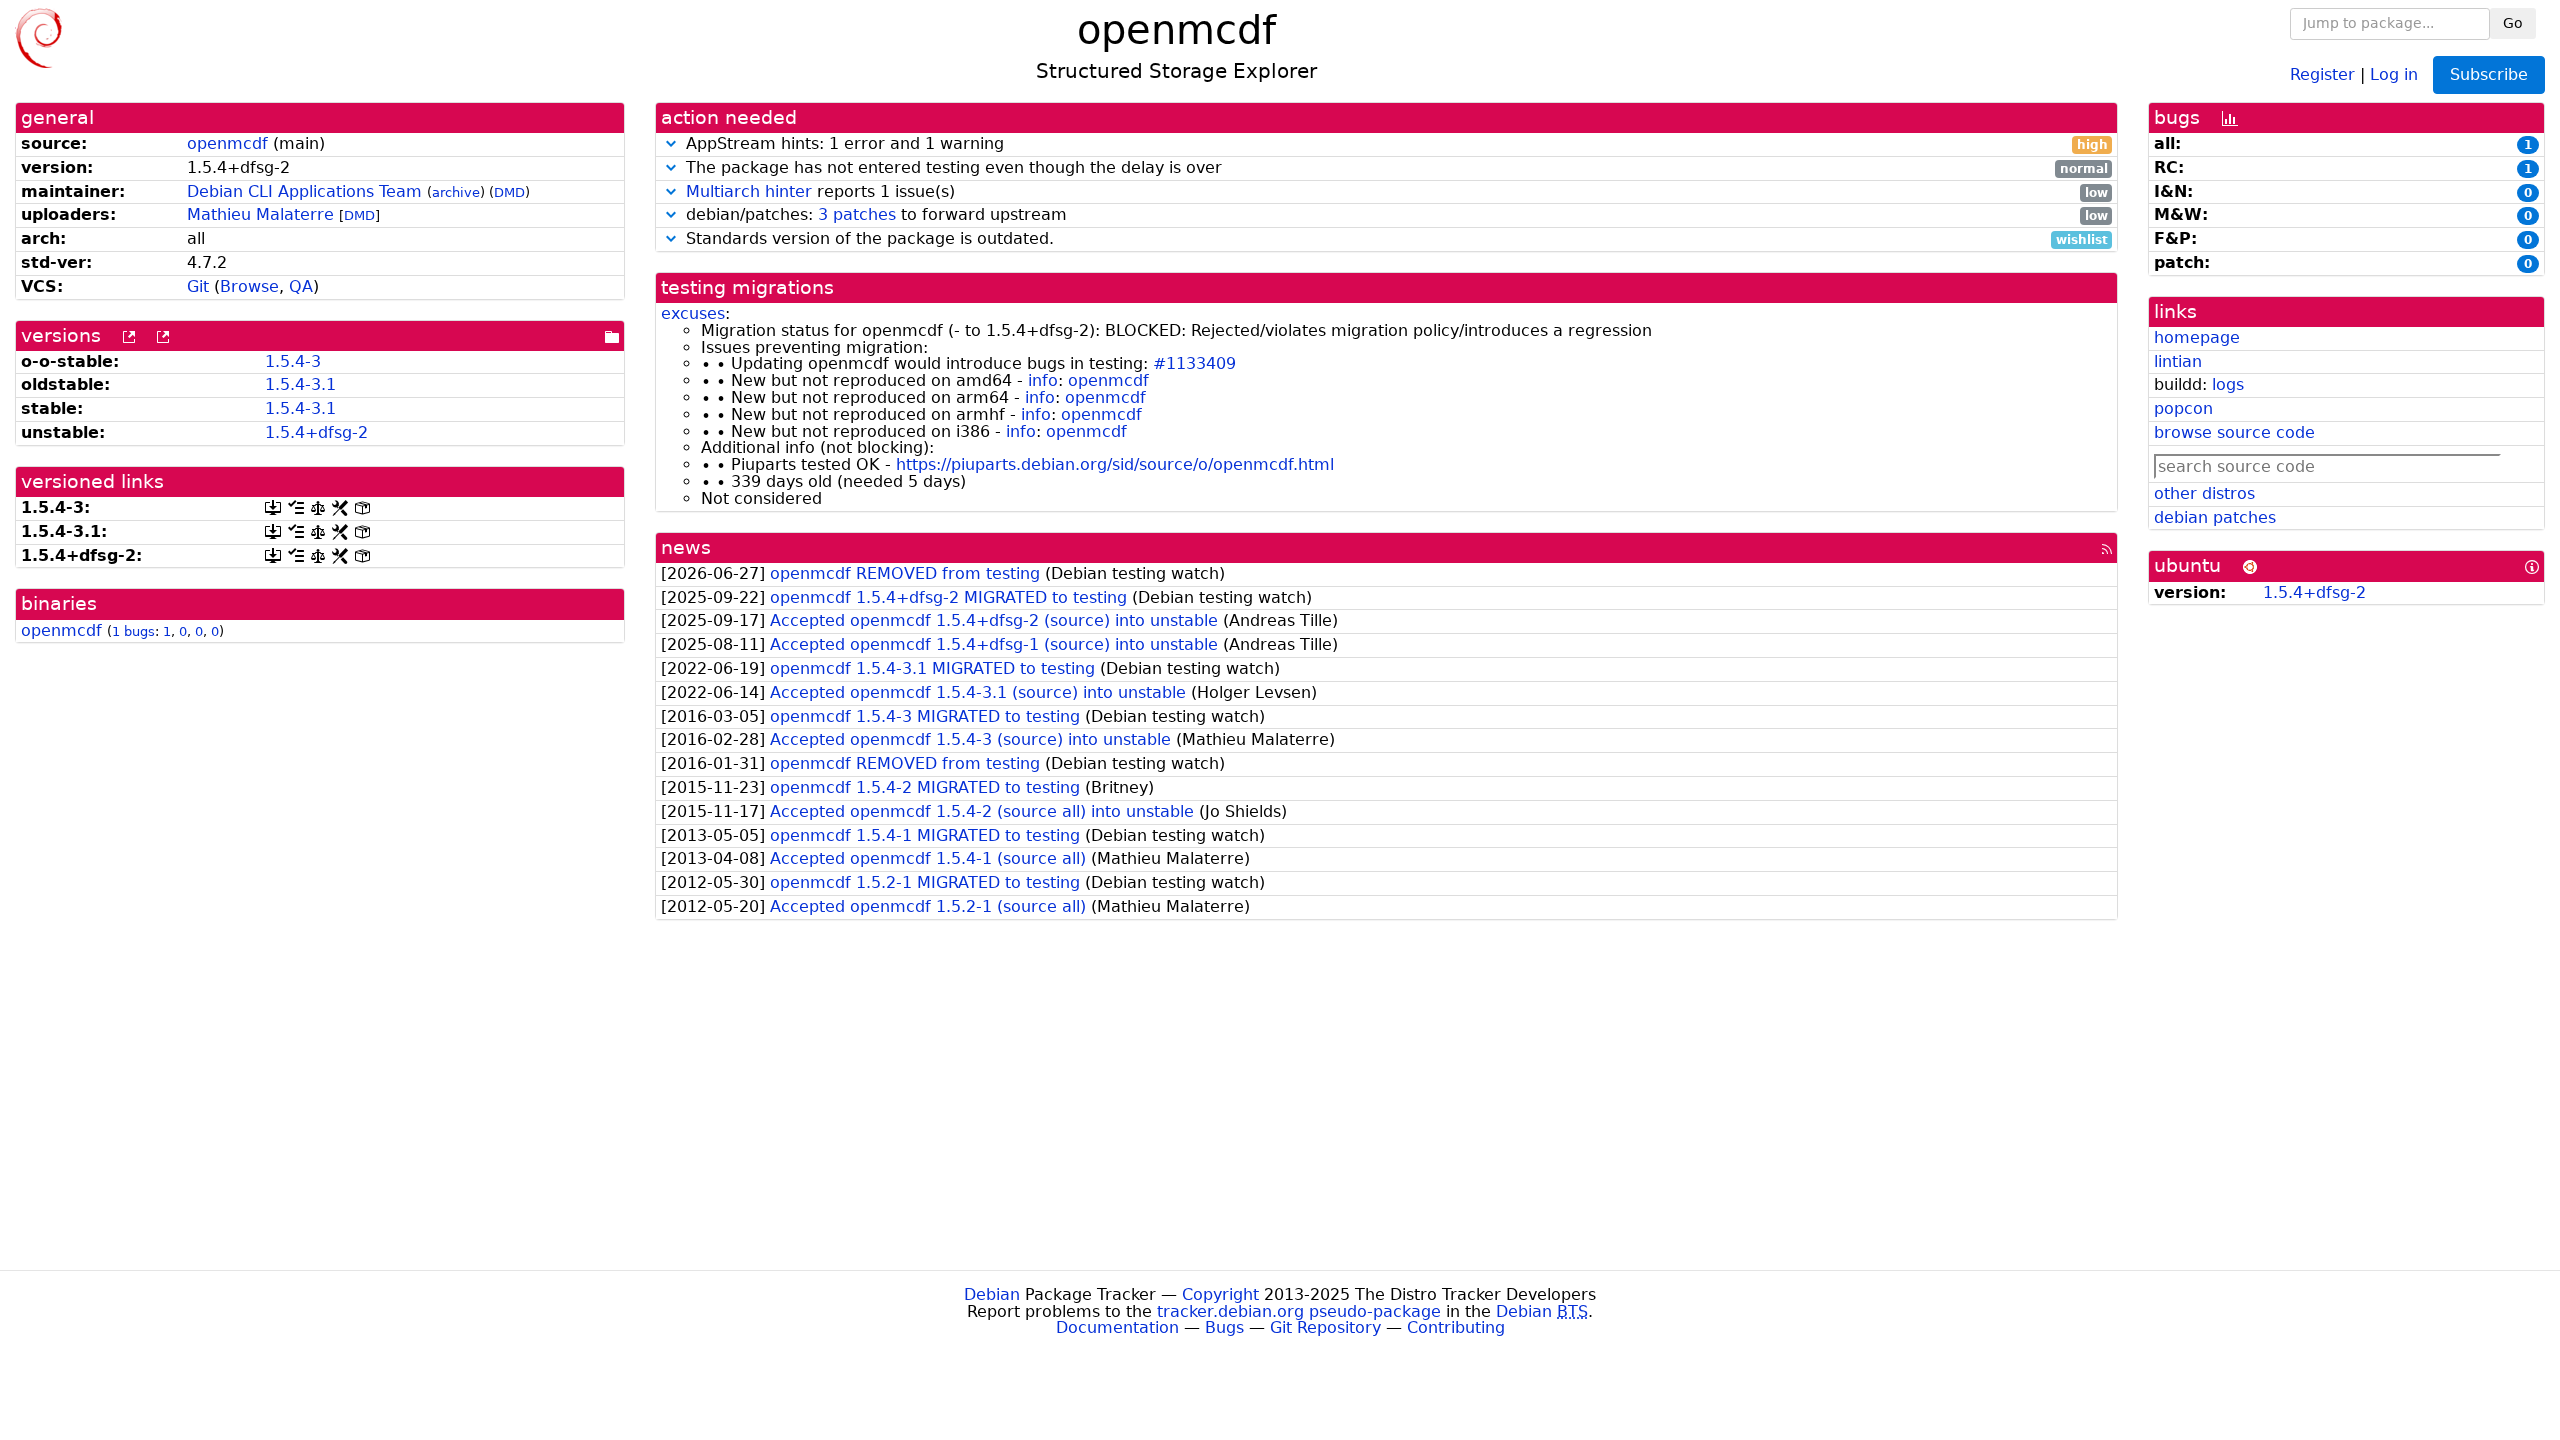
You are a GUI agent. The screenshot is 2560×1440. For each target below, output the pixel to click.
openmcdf (227, 143)
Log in (2394, 73)
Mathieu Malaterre (260, 214)
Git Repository (1325, 1327)
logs (2228, 384)
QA (301, 286)
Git (198, 286)
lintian (2178, 361)
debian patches (2215, 517)
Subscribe (2489, 74)
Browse (249, 286)
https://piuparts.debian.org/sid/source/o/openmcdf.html (1115, 464)
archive (456, 192)
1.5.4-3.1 (300, 384)
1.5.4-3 (293, 361)
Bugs (1224, 1327)
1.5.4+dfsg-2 (316, 432)
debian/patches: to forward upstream (1394, 215)
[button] (671, 143)
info (1043, 380)
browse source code (2234, 432)
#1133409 (1194, 363)
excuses (693, 313)
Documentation (1117, 1327)
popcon (2183, 408)
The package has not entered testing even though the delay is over (1394, 168)
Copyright (1220, 1294)
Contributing (1456, 1327)
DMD (509, 192)
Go (2513, 23)
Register (2322, 73)
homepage (2197, 337)
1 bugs (133, 631)
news (686, 547)
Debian (992, 1294)
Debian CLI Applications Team (304, 191)
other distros (2204, 493)
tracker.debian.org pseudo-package (1299, 1311)
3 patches (857, 214)
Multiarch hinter (749, 191)
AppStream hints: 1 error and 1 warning (1394, 144)
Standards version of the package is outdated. (1394, 239)
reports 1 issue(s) (1397, 192)
